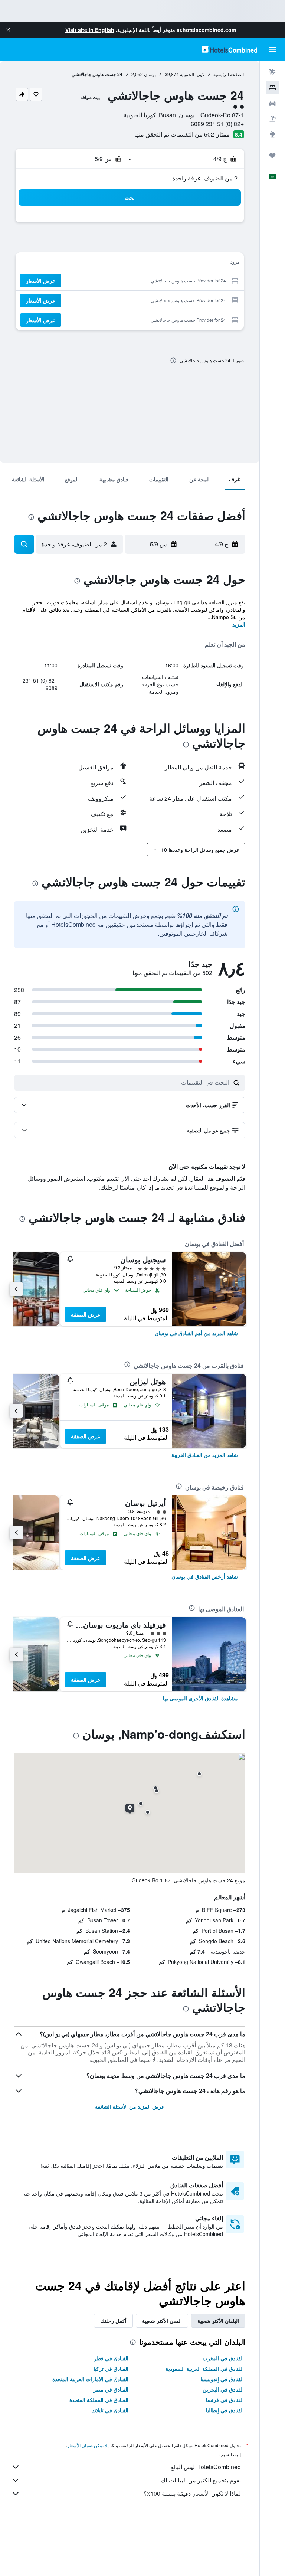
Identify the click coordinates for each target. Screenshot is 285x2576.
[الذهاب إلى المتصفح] (272, 134)
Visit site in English (90, 30)
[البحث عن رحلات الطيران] (272, 72)
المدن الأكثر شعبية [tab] (162, 2321)
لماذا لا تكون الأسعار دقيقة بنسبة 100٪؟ (192, 2493)
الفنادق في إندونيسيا (222, 2379)
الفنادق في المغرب (223, 2358)
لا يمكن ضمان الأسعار (87, 2445)
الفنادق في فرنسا (225, 2400)
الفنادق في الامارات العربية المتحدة (90, 2379)
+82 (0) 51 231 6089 (217, 124)
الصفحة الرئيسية (229, 74)
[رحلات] (272, 156)
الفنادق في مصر (111, 2389)
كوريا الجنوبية (192, 74)
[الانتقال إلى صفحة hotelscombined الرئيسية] (229, 49)
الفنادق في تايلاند (110, 2410)
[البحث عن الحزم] (272, 119)
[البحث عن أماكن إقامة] (272, 88)
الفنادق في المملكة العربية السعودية (205, 2369)
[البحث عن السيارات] (272, 103)
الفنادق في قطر (111, 2358)
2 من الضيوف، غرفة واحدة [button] (205, 178)
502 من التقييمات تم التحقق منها (174, 134)
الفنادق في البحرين (223, 2389)
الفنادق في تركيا (111, 2369)
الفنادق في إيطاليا (225, 2410)
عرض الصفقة (86, 1314)
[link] (196, 1333)
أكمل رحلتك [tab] (113, 2321)
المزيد (239, 624)
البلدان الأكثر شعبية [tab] (218, 2321)
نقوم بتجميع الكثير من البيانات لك (201, 2480)
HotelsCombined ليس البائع (206, 2467)
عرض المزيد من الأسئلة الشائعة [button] (130, 2106)
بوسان (150, 74)
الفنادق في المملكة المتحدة (99, 2400)
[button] (8, 30)
